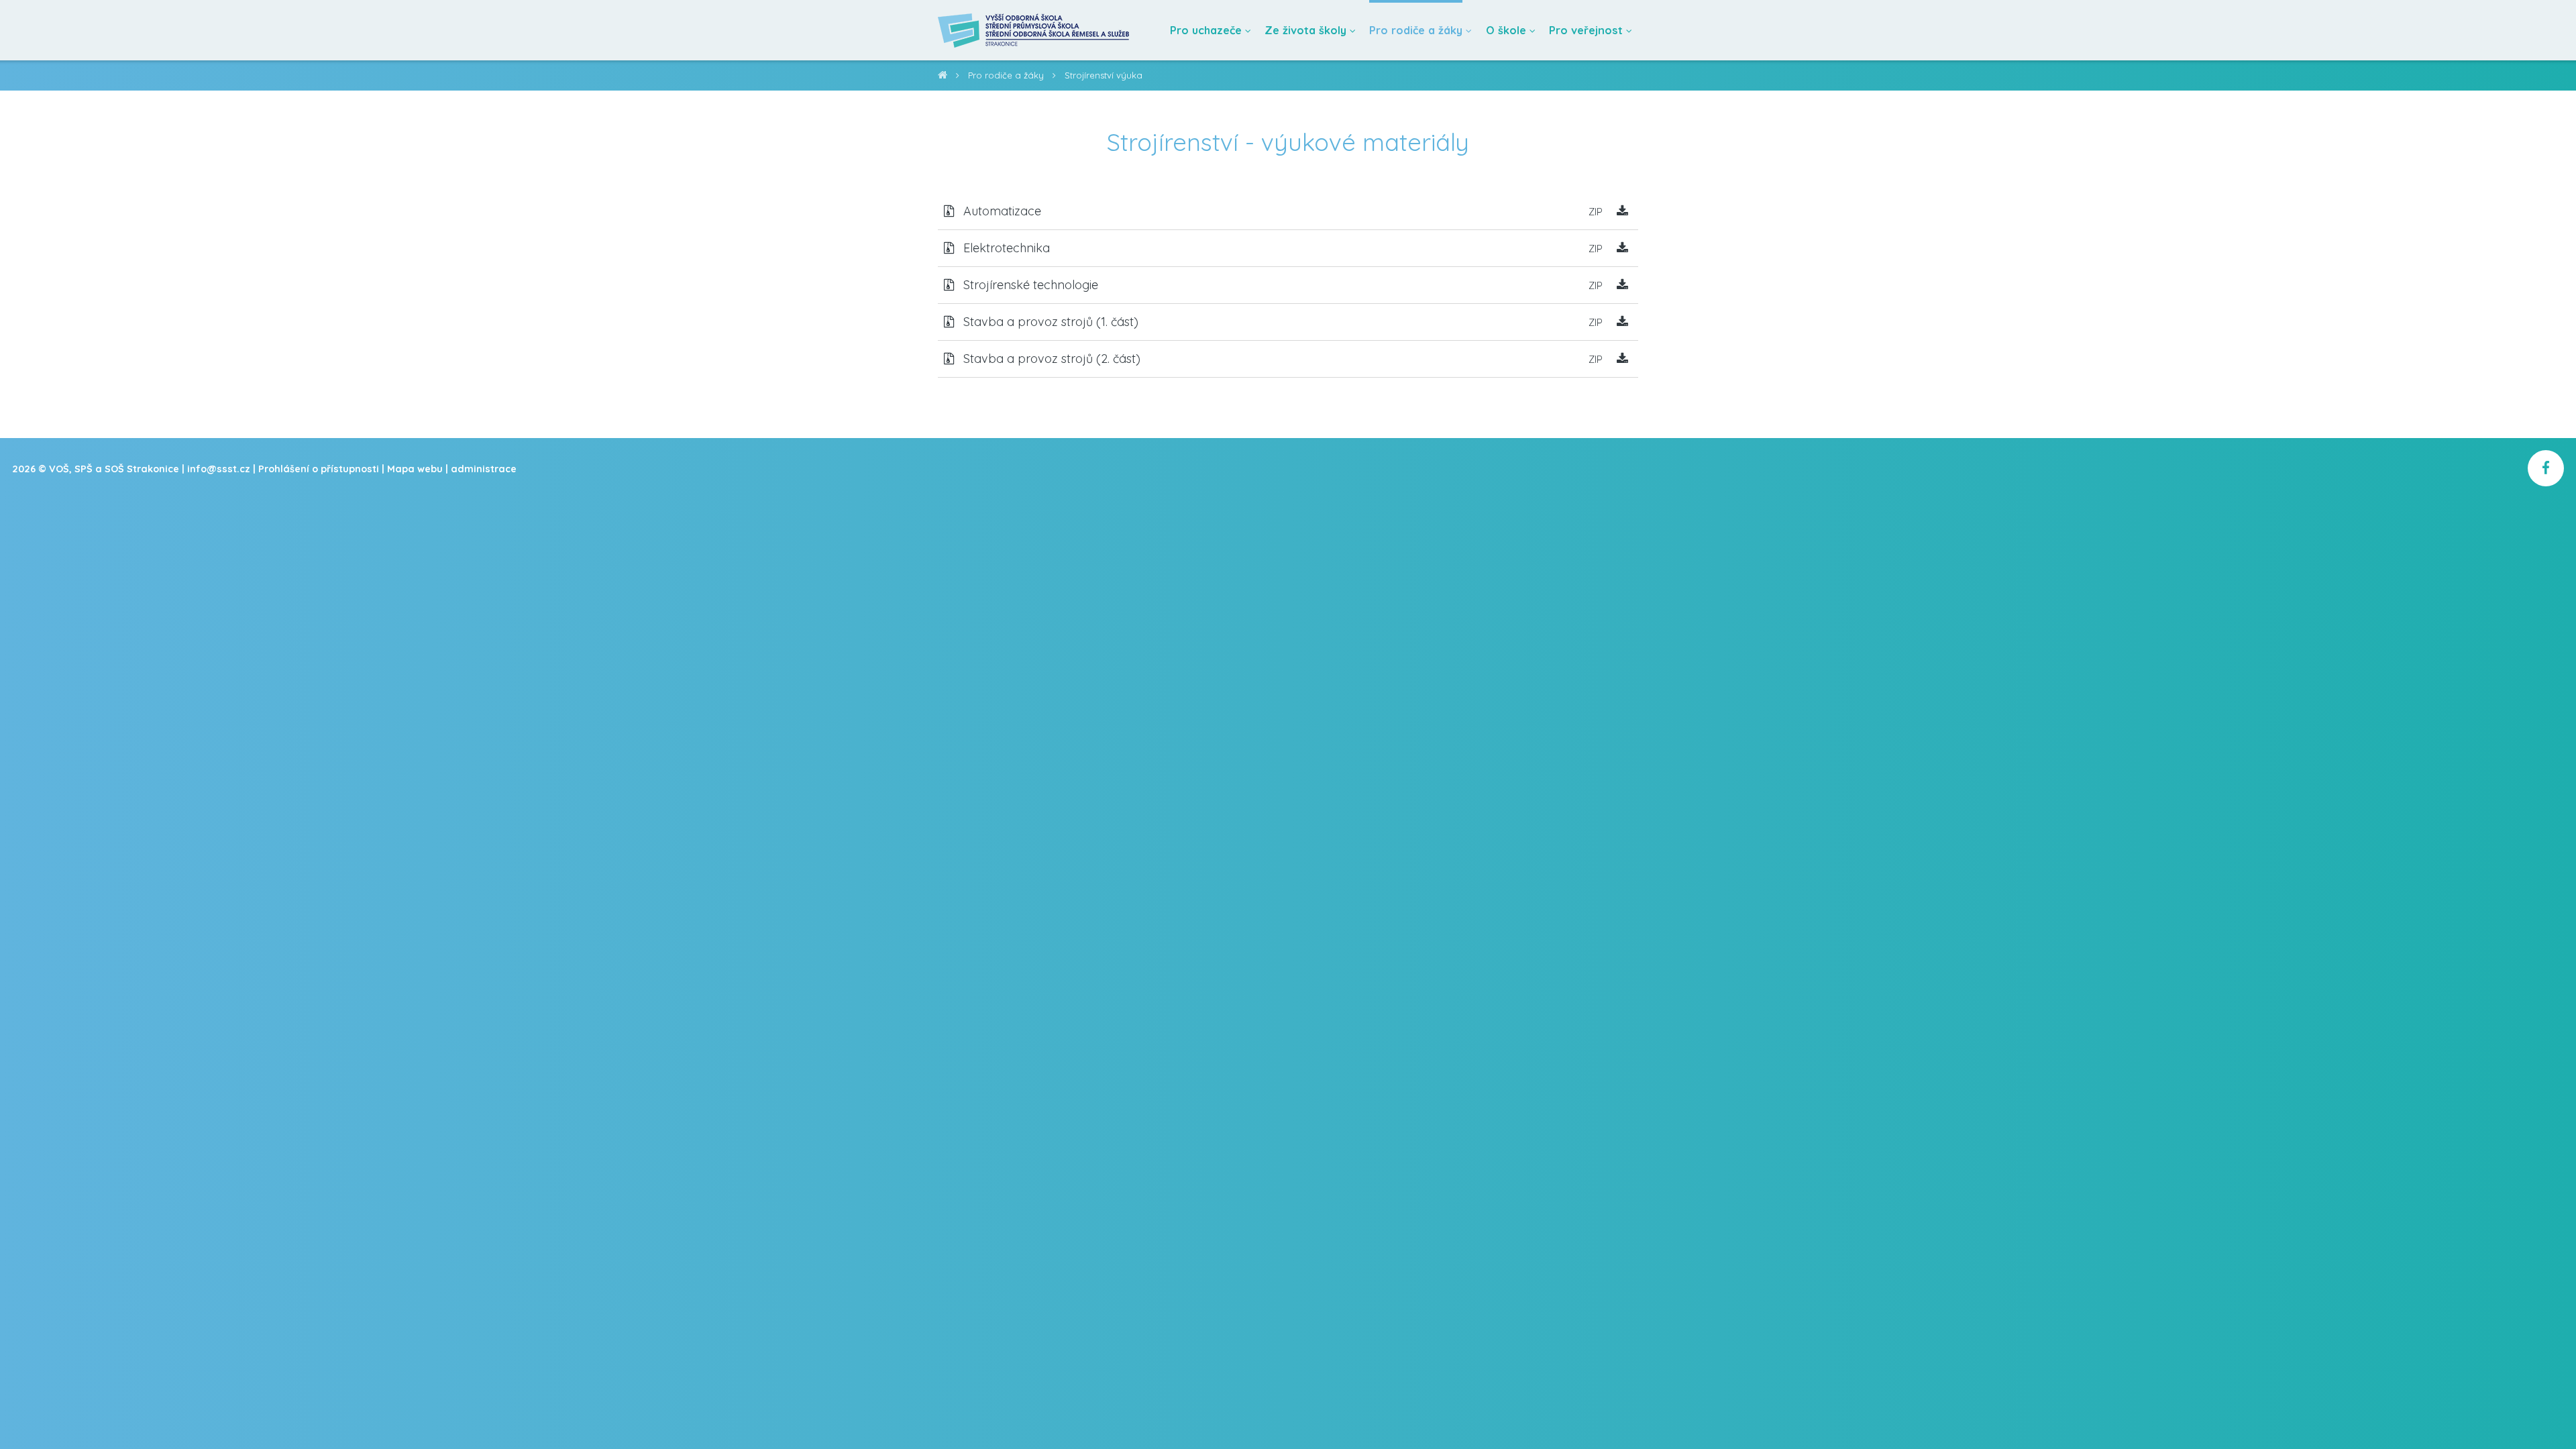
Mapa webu (415, 469)
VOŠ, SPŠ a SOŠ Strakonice (943, 77)
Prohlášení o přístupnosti (319, 469)
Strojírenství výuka (1104, 75)
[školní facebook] (2546, 468)
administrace (484, 469)
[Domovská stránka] (1034, 30)
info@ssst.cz (219, 469)
